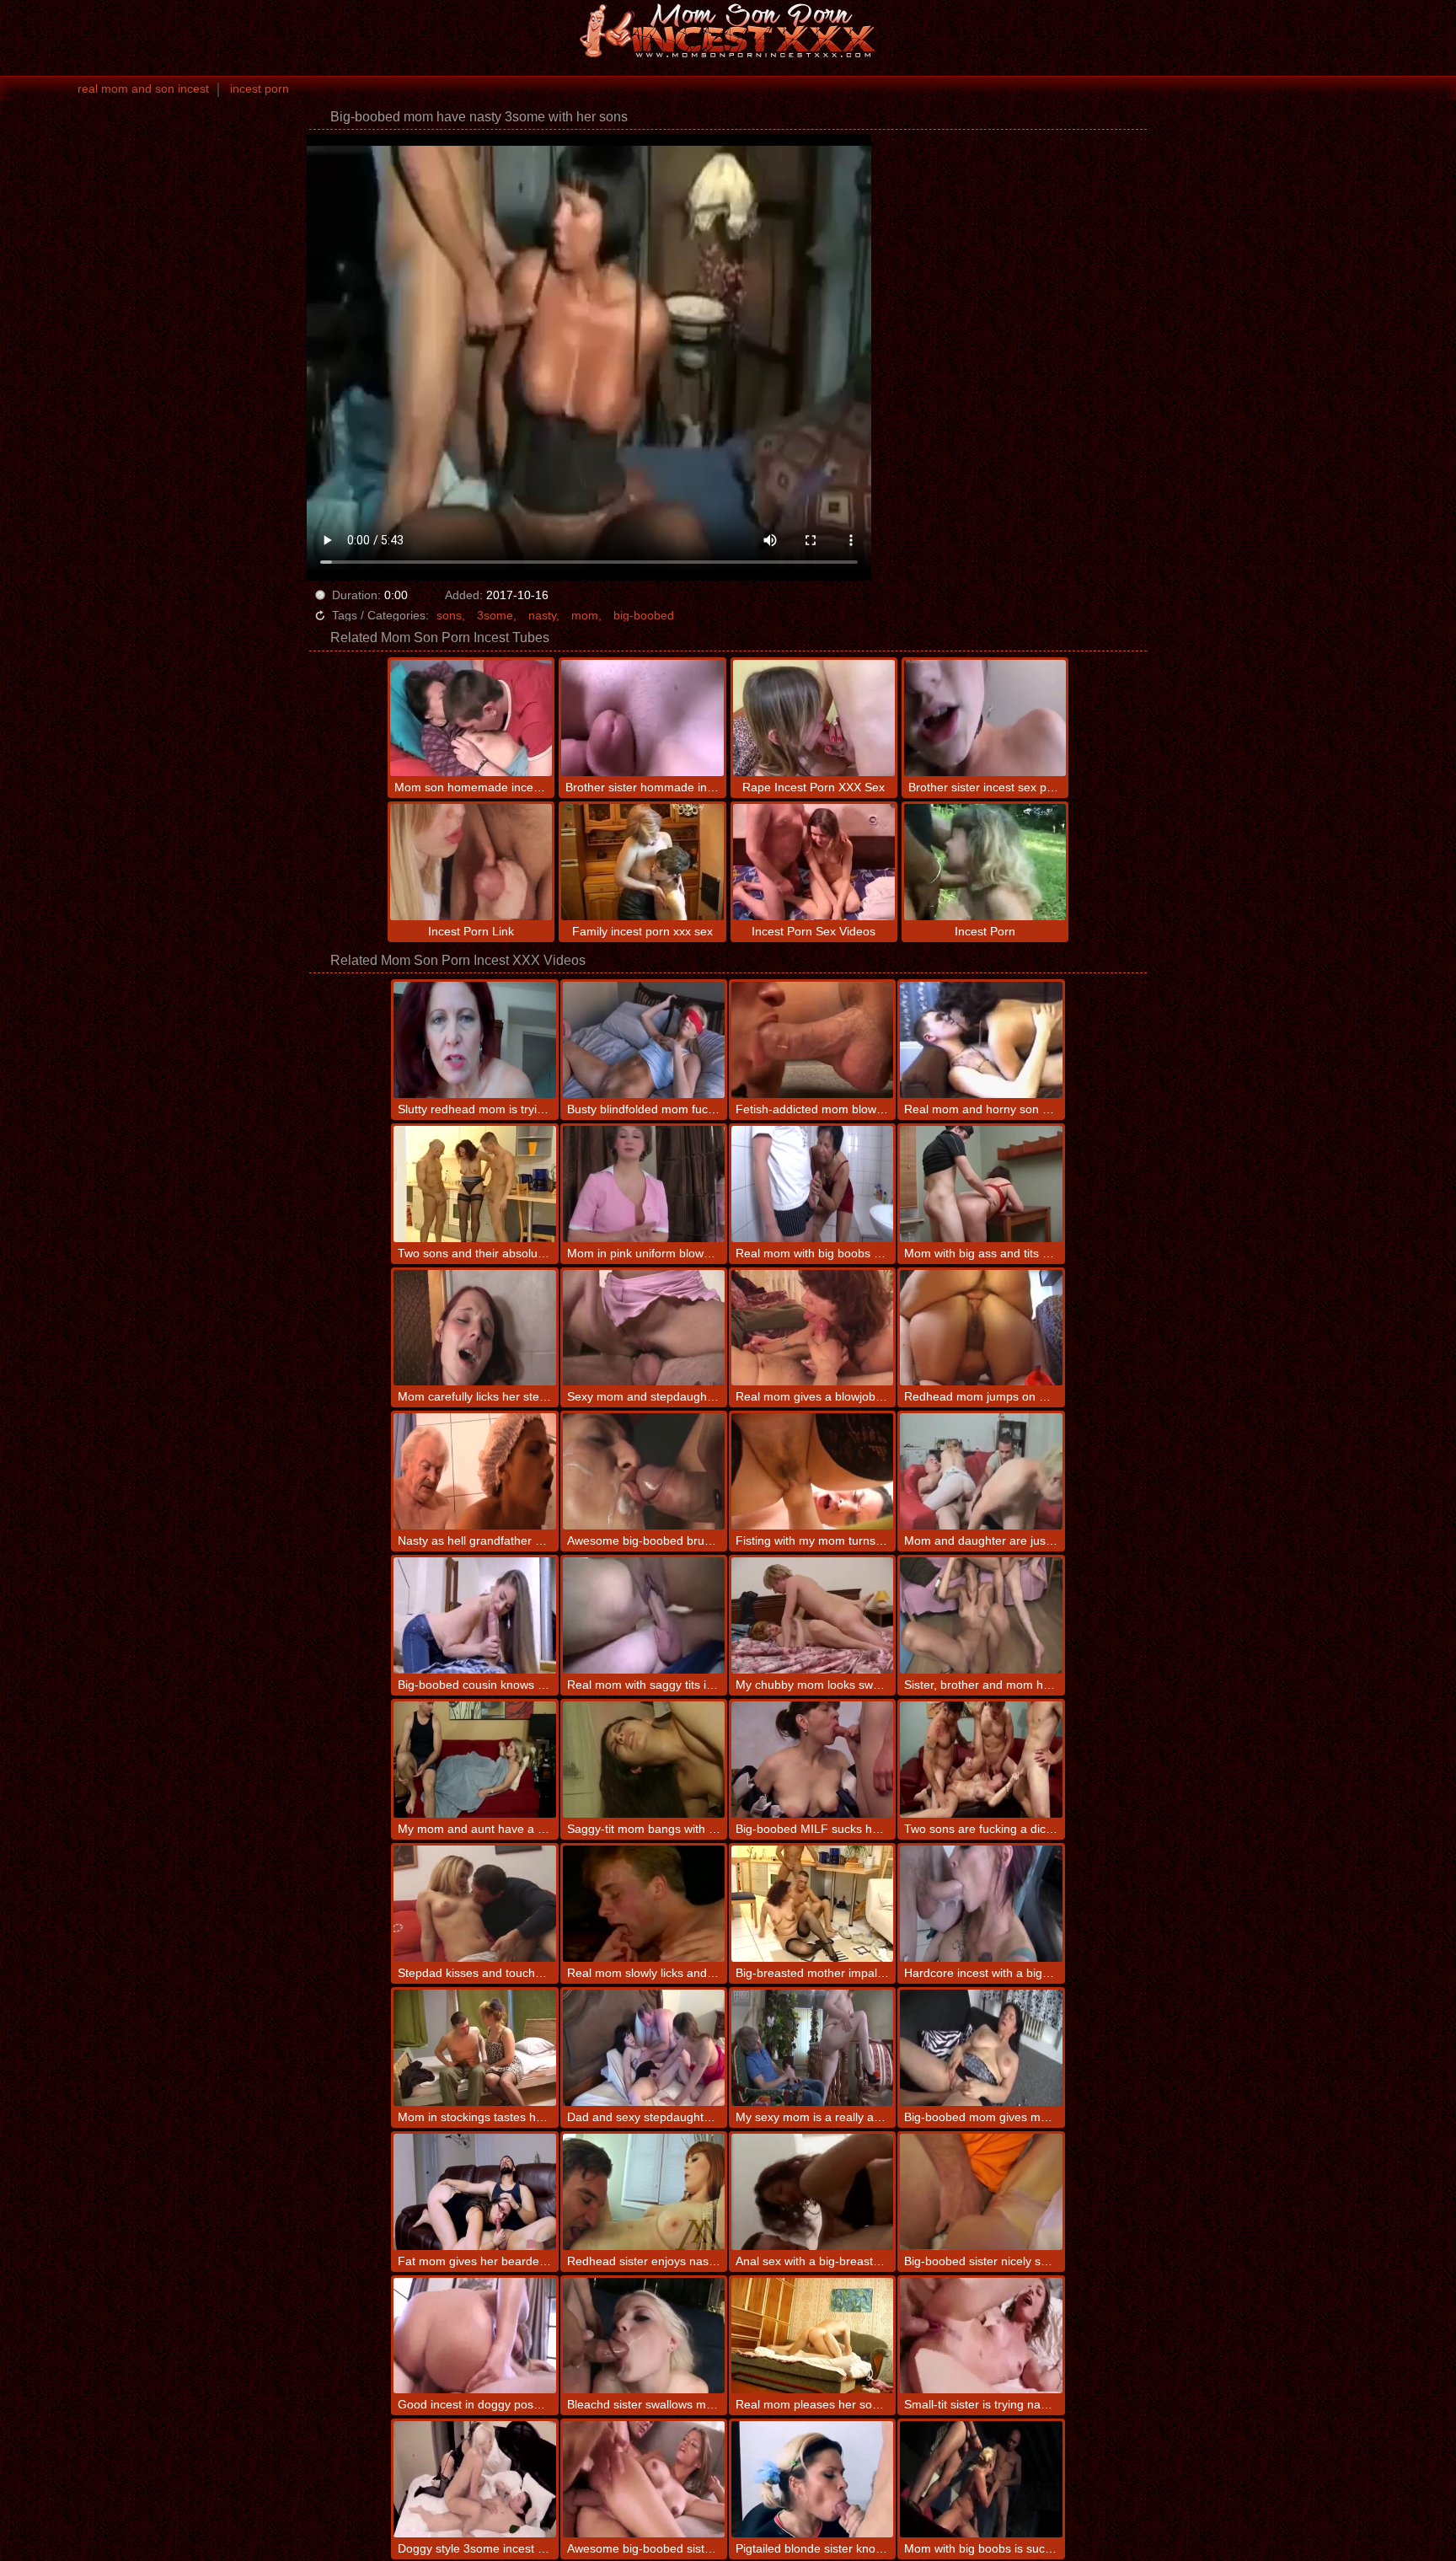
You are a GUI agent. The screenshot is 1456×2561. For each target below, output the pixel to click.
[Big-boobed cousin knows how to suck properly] (474, 1615)
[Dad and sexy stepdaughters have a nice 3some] (644, 2048)
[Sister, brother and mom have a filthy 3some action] (981, 1615)
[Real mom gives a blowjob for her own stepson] (812, 1328)
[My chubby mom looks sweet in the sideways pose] (812, 1615)
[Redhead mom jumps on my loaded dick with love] (981, 1328)
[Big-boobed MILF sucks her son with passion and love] (812, 1760)
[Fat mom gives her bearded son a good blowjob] (474, 2192)
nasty (542, 615)
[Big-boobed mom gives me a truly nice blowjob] (981, 2048)
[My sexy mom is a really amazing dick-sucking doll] (812, 2048)
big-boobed (644, 615)
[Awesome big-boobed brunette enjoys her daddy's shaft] (644, 1471)
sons (449, 615)
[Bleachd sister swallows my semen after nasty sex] (644, 2336)
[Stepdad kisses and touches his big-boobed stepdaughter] (474, 1904)
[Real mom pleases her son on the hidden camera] (812, 2336)
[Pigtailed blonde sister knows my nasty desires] (812, 2479)
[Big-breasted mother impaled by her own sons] (812, 1904)
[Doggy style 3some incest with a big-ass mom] (474, 2479)
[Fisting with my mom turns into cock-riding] (812, 1471)
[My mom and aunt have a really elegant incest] (474, 1760)
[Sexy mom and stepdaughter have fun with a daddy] (644, 1328)
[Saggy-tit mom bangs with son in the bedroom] (644, 1760)
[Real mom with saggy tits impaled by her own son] (644, 1615)
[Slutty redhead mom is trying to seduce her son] (474, 1040)
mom (585, 615)
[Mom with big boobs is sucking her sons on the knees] (981, 2479)
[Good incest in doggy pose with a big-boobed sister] (474, 2336)
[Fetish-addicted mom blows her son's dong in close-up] (812, 1040)
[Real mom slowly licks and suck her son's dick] (644, 1904)
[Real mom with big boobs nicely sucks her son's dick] (812, 1184)
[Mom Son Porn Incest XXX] (728, 29)
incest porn (260, 88)
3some (495, 615)
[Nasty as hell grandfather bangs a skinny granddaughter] (474, 1471)
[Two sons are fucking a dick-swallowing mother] (981, 1760)
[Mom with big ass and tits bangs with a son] (981, 1184)
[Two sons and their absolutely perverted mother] (474, 1184)
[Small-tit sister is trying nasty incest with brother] (981, 2336)
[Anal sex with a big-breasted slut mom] (812, 2192)
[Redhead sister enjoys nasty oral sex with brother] (644, 2192)
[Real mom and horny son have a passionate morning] (981, 1040)
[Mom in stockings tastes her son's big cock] (474, 2048)
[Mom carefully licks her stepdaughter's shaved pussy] (474, 1328)
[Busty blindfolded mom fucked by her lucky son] (644, 1040)
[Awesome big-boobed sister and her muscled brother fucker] (644, 2479)
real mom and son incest (143, 88)
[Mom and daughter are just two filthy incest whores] (981, 1471)
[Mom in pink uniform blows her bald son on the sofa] (644, 1184)
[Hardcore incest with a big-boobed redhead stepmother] (981, 1904)
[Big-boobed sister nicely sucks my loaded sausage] (981, 2192)
